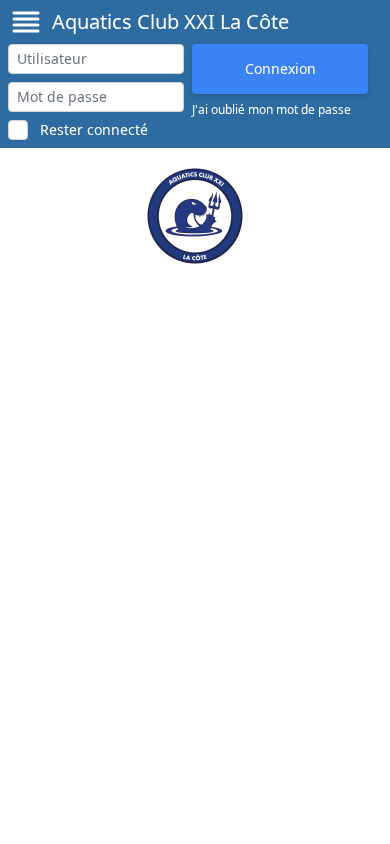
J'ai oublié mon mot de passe (271, 110)
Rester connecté (94, 129)
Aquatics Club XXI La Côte (170, 21)
